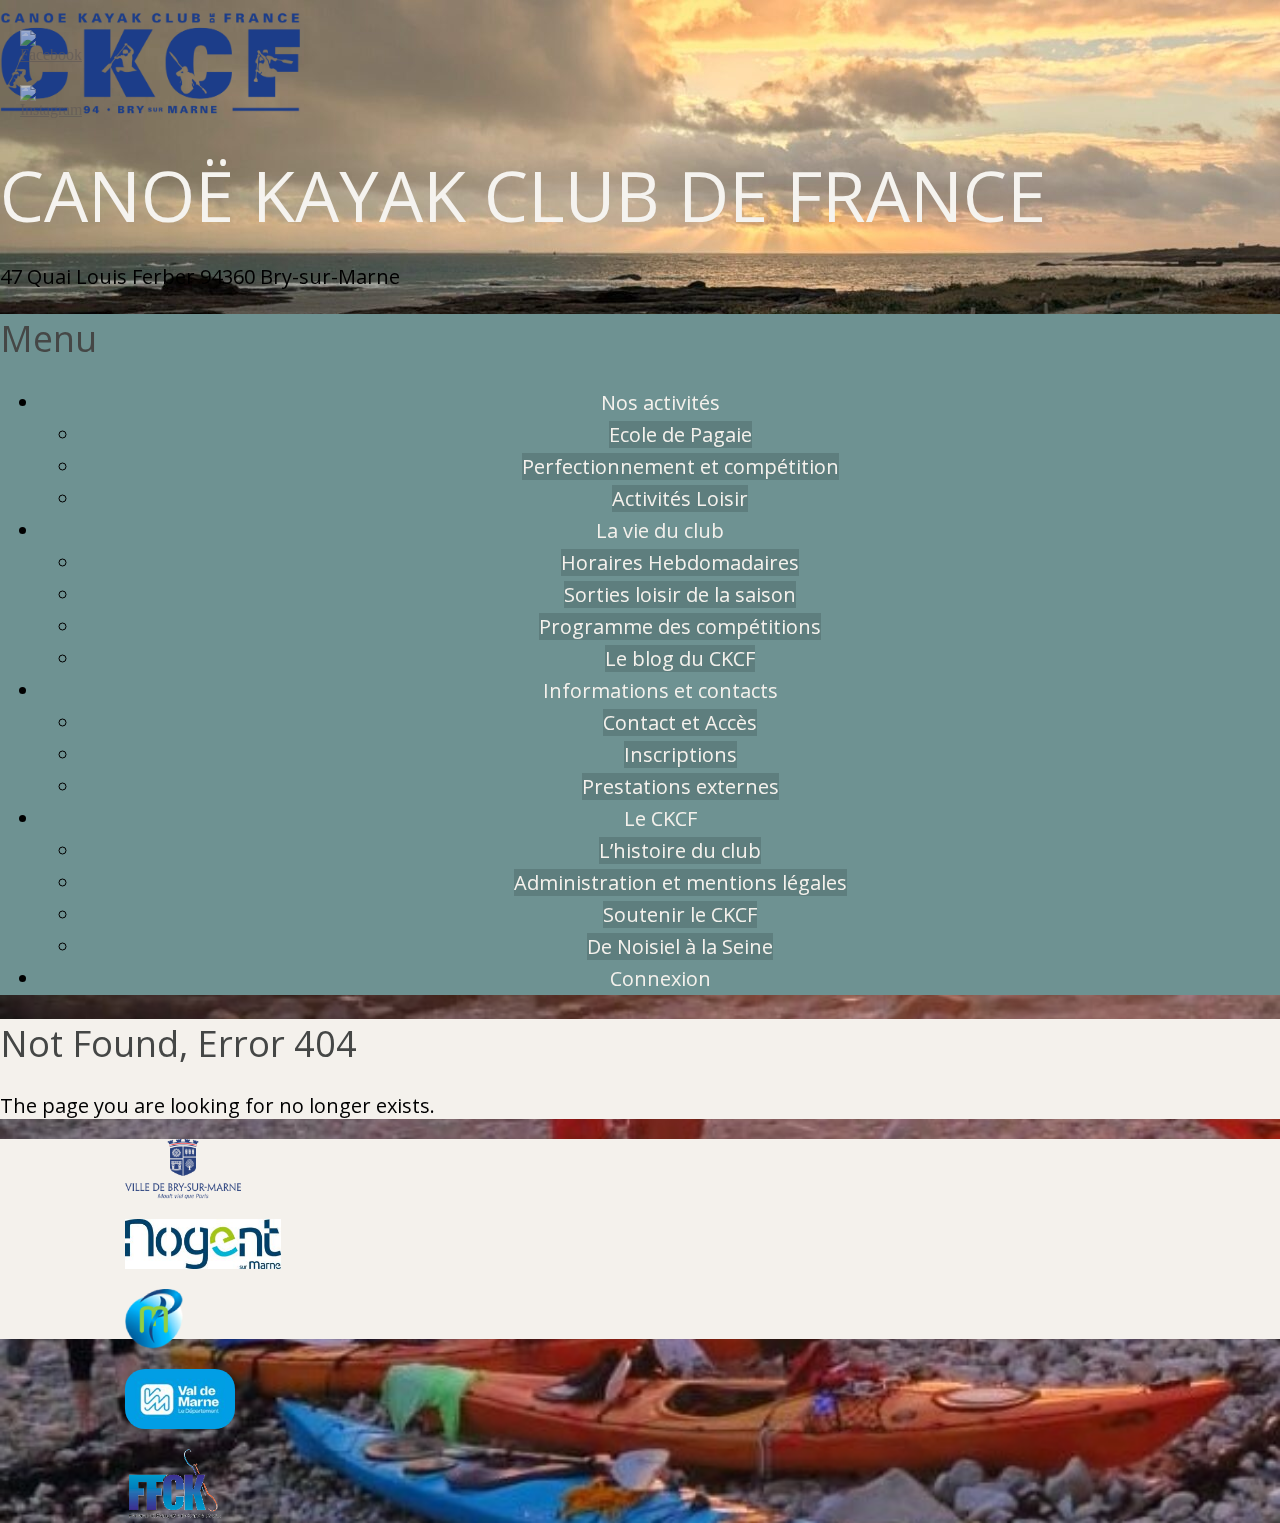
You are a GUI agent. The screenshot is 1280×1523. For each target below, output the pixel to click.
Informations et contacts (660, 690)
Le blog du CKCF (680, 658)
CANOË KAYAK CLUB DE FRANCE (523, 195)
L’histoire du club (680, 850)
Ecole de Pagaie (680, 434)
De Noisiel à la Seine (680, 946)
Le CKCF (660, 818)
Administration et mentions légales (680, 882)
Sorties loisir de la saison (680, 594)
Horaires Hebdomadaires (680, 562)
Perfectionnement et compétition (680, 466)
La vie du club (660, 530)
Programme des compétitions (680, 626)
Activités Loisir (680, 498)
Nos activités (660, 402)
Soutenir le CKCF (680, 914)
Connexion (660, 978)
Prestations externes (680, 786)
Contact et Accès (680, 722)
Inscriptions (680, 754)
